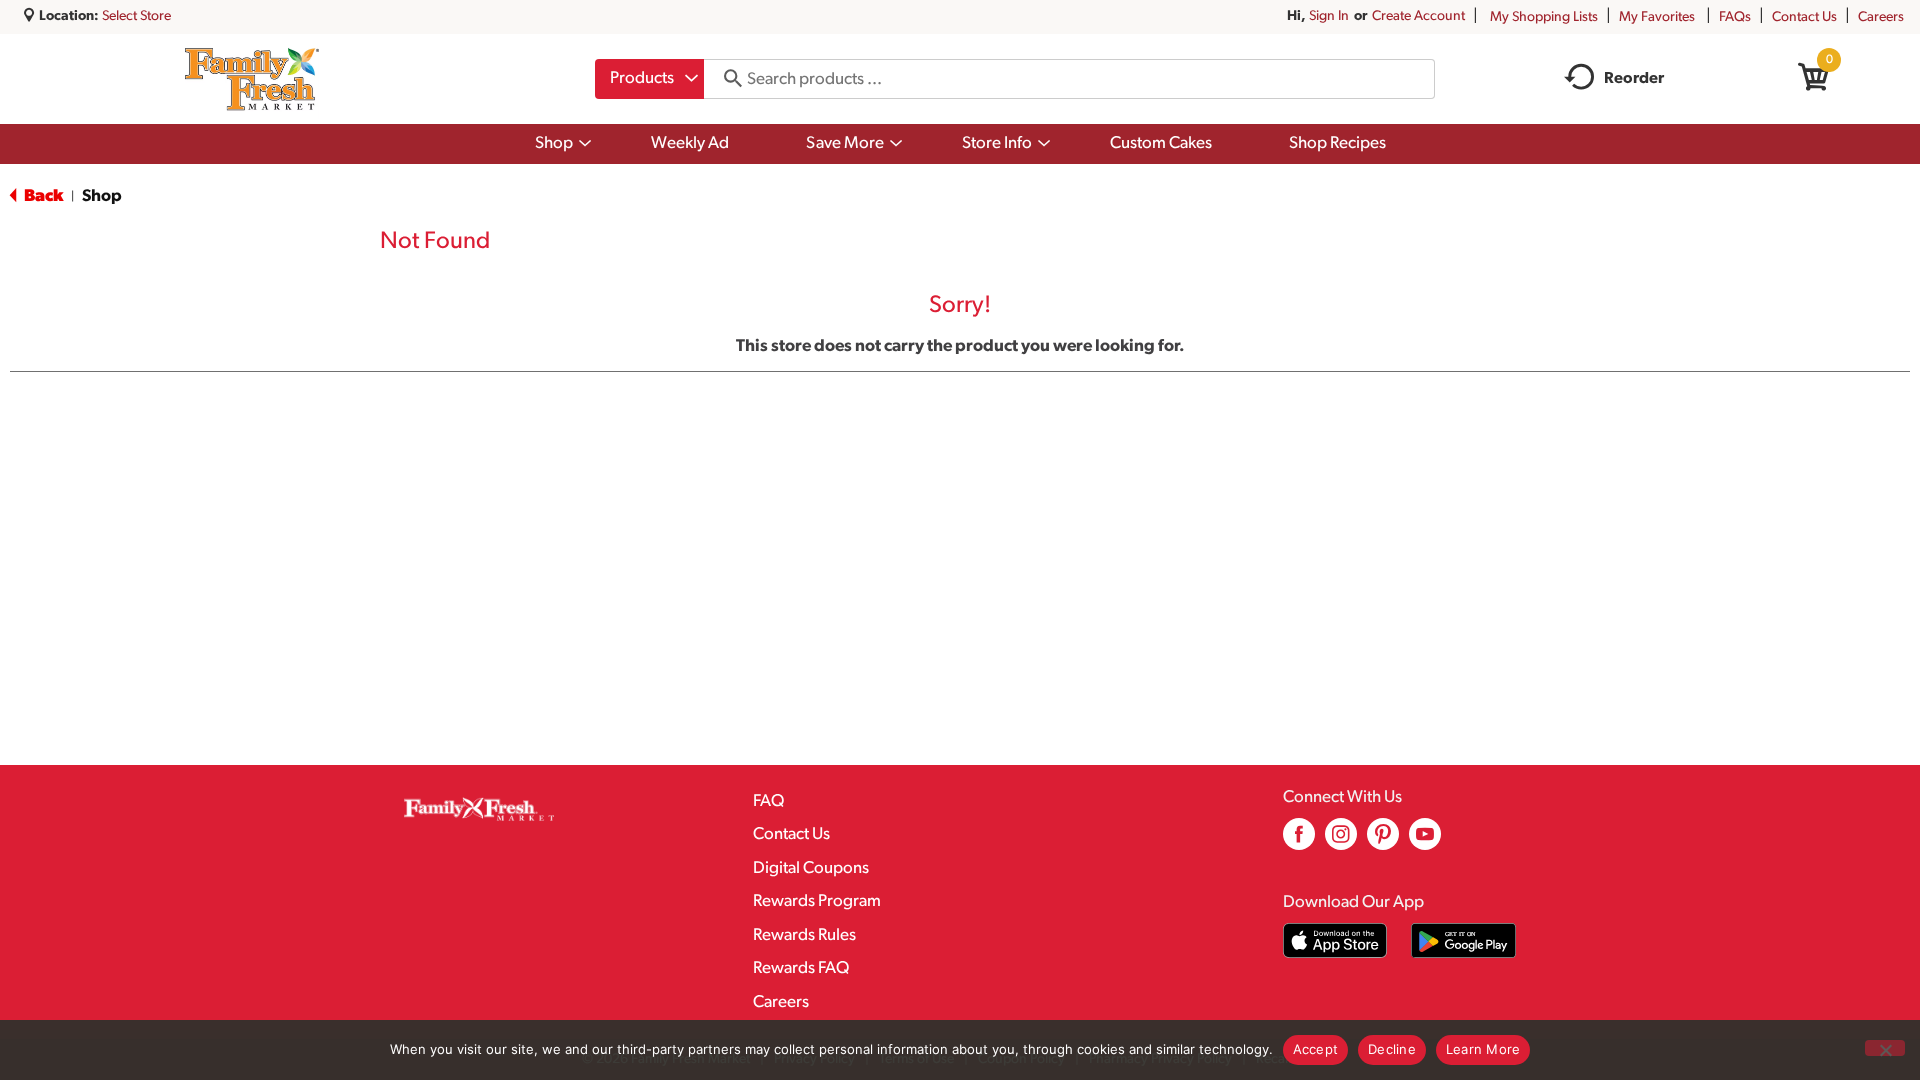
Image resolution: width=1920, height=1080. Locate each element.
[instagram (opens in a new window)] (1341, 841)
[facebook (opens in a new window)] (1299, 841)
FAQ (768, 801)
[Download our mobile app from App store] (1335, 940)
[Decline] (1885, 1048)
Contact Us (1804, 17)
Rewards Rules (804, 935)
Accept (1316, 1049)
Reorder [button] (1634, 79)
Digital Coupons (811, 868)
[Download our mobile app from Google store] (1463, 940)
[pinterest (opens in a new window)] (1383, 841)
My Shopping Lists (1544, 17)
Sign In (1329, 16)
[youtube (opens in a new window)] (1425, 841)
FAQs (1735, 17)
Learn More (1483, 1049)
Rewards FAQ (801, 968)
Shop (102, 196)
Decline (1392, 1049)
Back (42, 196)
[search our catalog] (726, 79)
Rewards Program (817, 901)
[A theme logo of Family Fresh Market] (251, 79)
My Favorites (1657, 17)
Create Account (1418, 16)
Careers (1881, 17)
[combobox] (649, 79)
